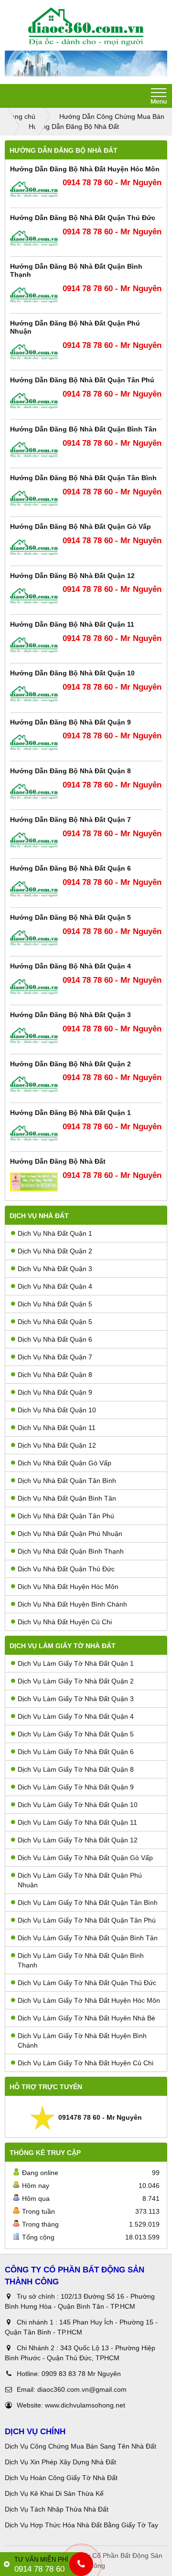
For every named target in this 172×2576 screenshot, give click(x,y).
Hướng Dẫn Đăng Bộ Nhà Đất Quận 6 (70, 868)
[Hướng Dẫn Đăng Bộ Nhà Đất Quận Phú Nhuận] (34, 352)
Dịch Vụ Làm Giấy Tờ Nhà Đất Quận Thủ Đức (87, 1983)
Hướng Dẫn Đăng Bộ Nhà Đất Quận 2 (70, 1064)
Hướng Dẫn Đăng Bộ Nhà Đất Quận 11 (72, 624)
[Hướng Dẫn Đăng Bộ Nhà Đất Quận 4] (34, 987)
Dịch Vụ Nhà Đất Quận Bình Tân (67, 1498)
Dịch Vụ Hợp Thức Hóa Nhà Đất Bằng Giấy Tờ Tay (81, 2525)
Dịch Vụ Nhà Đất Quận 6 (55, 1339)
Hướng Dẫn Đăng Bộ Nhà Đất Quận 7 (70, 820)
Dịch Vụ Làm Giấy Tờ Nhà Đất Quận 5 (76, 1734)
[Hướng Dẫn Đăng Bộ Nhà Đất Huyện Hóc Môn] (34, 189)
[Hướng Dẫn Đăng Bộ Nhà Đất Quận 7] (34, 840)
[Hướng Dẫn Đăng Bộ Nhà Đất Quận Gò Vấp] (34, 547)
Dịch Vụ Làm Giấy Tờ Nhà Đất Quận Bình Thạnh (81, 1960)
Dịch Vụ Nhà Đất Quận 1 (55, 1233)
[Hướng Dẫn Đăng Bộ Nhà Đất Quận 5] (34, 938)
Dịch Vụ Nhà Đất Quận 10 (57, 1410)
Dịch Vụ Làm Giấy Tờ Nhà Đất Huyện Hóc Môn (89, 2000)
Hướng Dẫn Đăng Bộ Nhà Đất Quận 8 (70, 771)
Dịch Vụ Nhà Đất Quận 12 (57, 1445)
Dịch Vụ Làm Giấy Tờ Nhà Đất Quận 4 (76, 1716)
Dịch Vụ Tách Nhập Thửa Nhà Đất (58, 2509)
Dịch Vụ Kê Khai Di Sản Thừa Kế (54, 2493)
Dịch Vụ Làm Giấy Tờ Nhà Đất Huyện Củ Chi (86, 2063)
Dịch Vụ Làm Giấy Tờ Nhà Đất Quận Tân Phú (87, 1920)
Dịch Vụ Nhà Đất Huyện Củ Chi (65, 1622)
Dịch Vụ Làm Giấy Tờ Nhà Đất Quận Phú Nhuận (80, 1880)
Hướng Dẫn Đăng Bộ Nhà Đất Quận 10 (72, 673)
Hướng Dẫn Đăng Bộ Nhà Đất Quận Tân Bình (83, 478)
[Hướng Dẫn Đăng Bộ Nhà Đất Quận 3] (34, 1036)
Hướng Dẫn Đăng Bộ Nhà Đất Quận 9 (70, 722)
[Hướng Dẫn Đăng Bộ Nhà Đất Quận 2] (34, 1084)
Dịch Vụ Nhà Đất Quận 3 (55, 1269)
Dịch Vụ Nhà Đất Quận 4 (55, 1286)
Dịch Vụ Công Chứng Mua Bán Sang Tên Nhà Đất (81, 2446)
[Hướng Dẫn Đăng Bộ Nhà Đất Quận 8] (34, 792)
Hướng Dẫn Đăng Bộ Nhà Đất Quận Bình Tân (83, 429)
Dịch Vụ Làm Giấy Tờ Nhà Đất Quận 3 (76, 1699)
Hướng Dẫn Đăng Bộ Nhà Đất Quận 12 (72, 576)
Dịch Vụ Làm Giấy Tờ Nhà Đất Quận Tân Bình (88, 1903)
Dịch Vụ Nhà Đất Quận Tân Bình (67, 1481)
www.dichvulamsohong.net (85, 2405)
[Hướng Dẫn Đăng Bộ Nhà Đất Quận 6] (34, 889)
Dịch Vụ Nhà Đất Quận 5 (55, 1304)
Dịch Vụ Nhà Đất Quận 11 (57, 1428)
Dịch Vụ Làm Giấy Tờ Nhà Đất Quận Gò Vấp (85, 1858)
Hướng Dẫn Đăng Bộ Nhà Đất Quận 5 (70, 917)
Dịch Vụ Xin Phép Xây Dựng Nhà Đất (60, 2462)
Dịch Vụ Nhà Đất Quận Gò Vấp (64, 1463)
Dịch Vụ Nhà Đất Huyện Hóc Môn (68, 1587)
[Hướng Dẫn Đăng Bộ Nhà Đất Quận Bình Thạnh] (34, 295)
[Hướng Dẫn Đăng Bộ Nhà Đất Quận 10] (34, 694)
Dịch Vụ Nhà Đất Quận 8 (55, 1375)
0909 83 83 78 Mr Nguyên (81, 2374)
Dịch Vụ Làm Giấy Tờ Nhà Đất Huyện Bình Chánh (82, 2040)
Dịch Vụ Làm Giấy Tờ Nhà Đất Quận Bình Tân (88, 1938)
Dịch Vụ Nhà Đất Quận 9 (55, 1392)
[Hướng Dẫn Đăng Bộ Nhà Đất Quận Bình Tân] (34, 450)
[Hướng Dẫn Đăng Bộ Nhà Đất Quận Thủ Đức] (34, 238)
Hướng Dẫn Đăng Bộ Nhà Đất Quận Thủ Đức (83, 218)
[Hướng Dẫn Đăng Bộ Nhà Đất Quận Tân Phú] (34, 401)
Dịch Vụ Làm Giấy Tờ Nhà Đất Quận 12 (78, 1840)
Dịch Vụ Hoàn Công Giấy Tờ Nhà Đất (61, 2478)
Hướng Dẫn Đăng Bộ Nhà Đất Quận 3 (70, 1015)
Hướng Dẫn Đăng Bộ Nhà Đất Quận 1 (70, 1113)
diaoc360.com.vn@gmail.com (82, 2389)
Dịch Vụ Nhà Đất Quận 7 (55, 1357)
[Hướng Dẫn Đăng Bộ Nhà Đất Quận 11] (34, 645)
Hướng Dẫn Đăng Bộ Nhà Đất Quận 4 (70, 966)
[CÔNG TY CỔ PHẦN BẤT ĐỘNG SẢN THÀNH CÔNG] (86, 27)
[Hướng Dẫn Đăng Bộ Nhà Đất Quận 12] (34, 596)
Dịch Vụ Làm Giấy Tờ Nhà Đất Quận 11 (77, 1822)
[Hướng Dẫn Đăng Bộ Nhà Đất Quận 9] (34, 742)
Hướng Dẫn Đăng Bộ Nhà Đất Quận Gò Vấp (81, 526)
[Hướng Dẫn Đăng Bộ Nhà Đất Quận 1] (34, 1133)
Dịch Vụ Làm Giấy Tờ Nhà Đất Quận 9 (76, 1787)
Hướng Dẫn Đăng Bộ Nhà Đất (58, 1161)
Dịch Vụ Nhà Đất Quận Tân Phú (66, 1516)
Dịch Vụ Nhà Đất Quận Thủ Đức (66, 1569)
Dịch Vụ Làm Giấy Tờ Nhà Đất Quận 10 (78, 1805)
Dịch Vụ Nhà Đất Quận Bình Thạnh (71, 1551)
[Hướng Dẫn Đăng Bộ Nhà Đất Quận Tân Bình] (34, 499)
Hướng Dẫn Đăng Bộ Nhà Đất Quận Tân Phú (82, 380)
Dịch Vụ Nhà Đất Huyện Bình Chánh (72, 1604)
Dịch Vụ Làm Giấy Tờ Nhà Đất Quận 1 (76, 1663)
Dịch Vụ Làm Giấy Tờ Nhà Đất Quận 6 (76, 1752)
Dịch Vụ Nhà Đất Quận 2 (55, 1251)
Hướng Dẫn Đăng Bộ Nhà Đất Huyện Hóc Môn (85, 169)
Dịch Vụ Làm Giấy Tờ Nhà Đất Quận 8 (76, 1769)
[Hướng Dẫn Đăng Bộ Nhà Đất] (34, 1182)
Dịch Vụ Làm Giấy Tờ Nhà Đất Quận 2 (76, 1681)
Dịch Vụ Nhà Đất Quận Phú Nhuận (70, 1534)
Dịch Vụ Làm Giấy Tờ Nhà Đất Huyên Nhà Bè (86, 2018)
